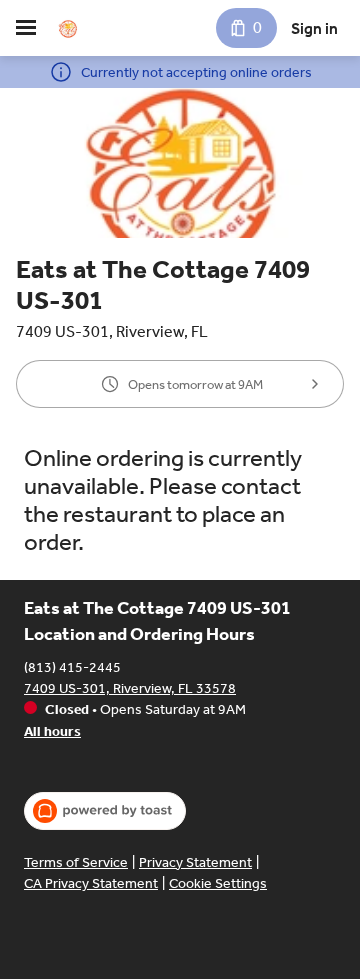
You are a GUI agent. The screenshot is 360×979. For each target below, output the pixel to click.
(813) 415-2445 (72, 667)
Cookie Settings (218, 883)
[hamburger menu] (26, 28)
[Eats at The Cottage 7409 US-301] (68, 28)
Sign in (314, 28)
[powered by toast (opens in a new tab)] (105, 811)
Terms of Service (76, 862)
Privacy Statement (195, 862)
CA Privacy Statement (91, 883)
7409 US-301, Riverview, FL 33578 (130, 688)
